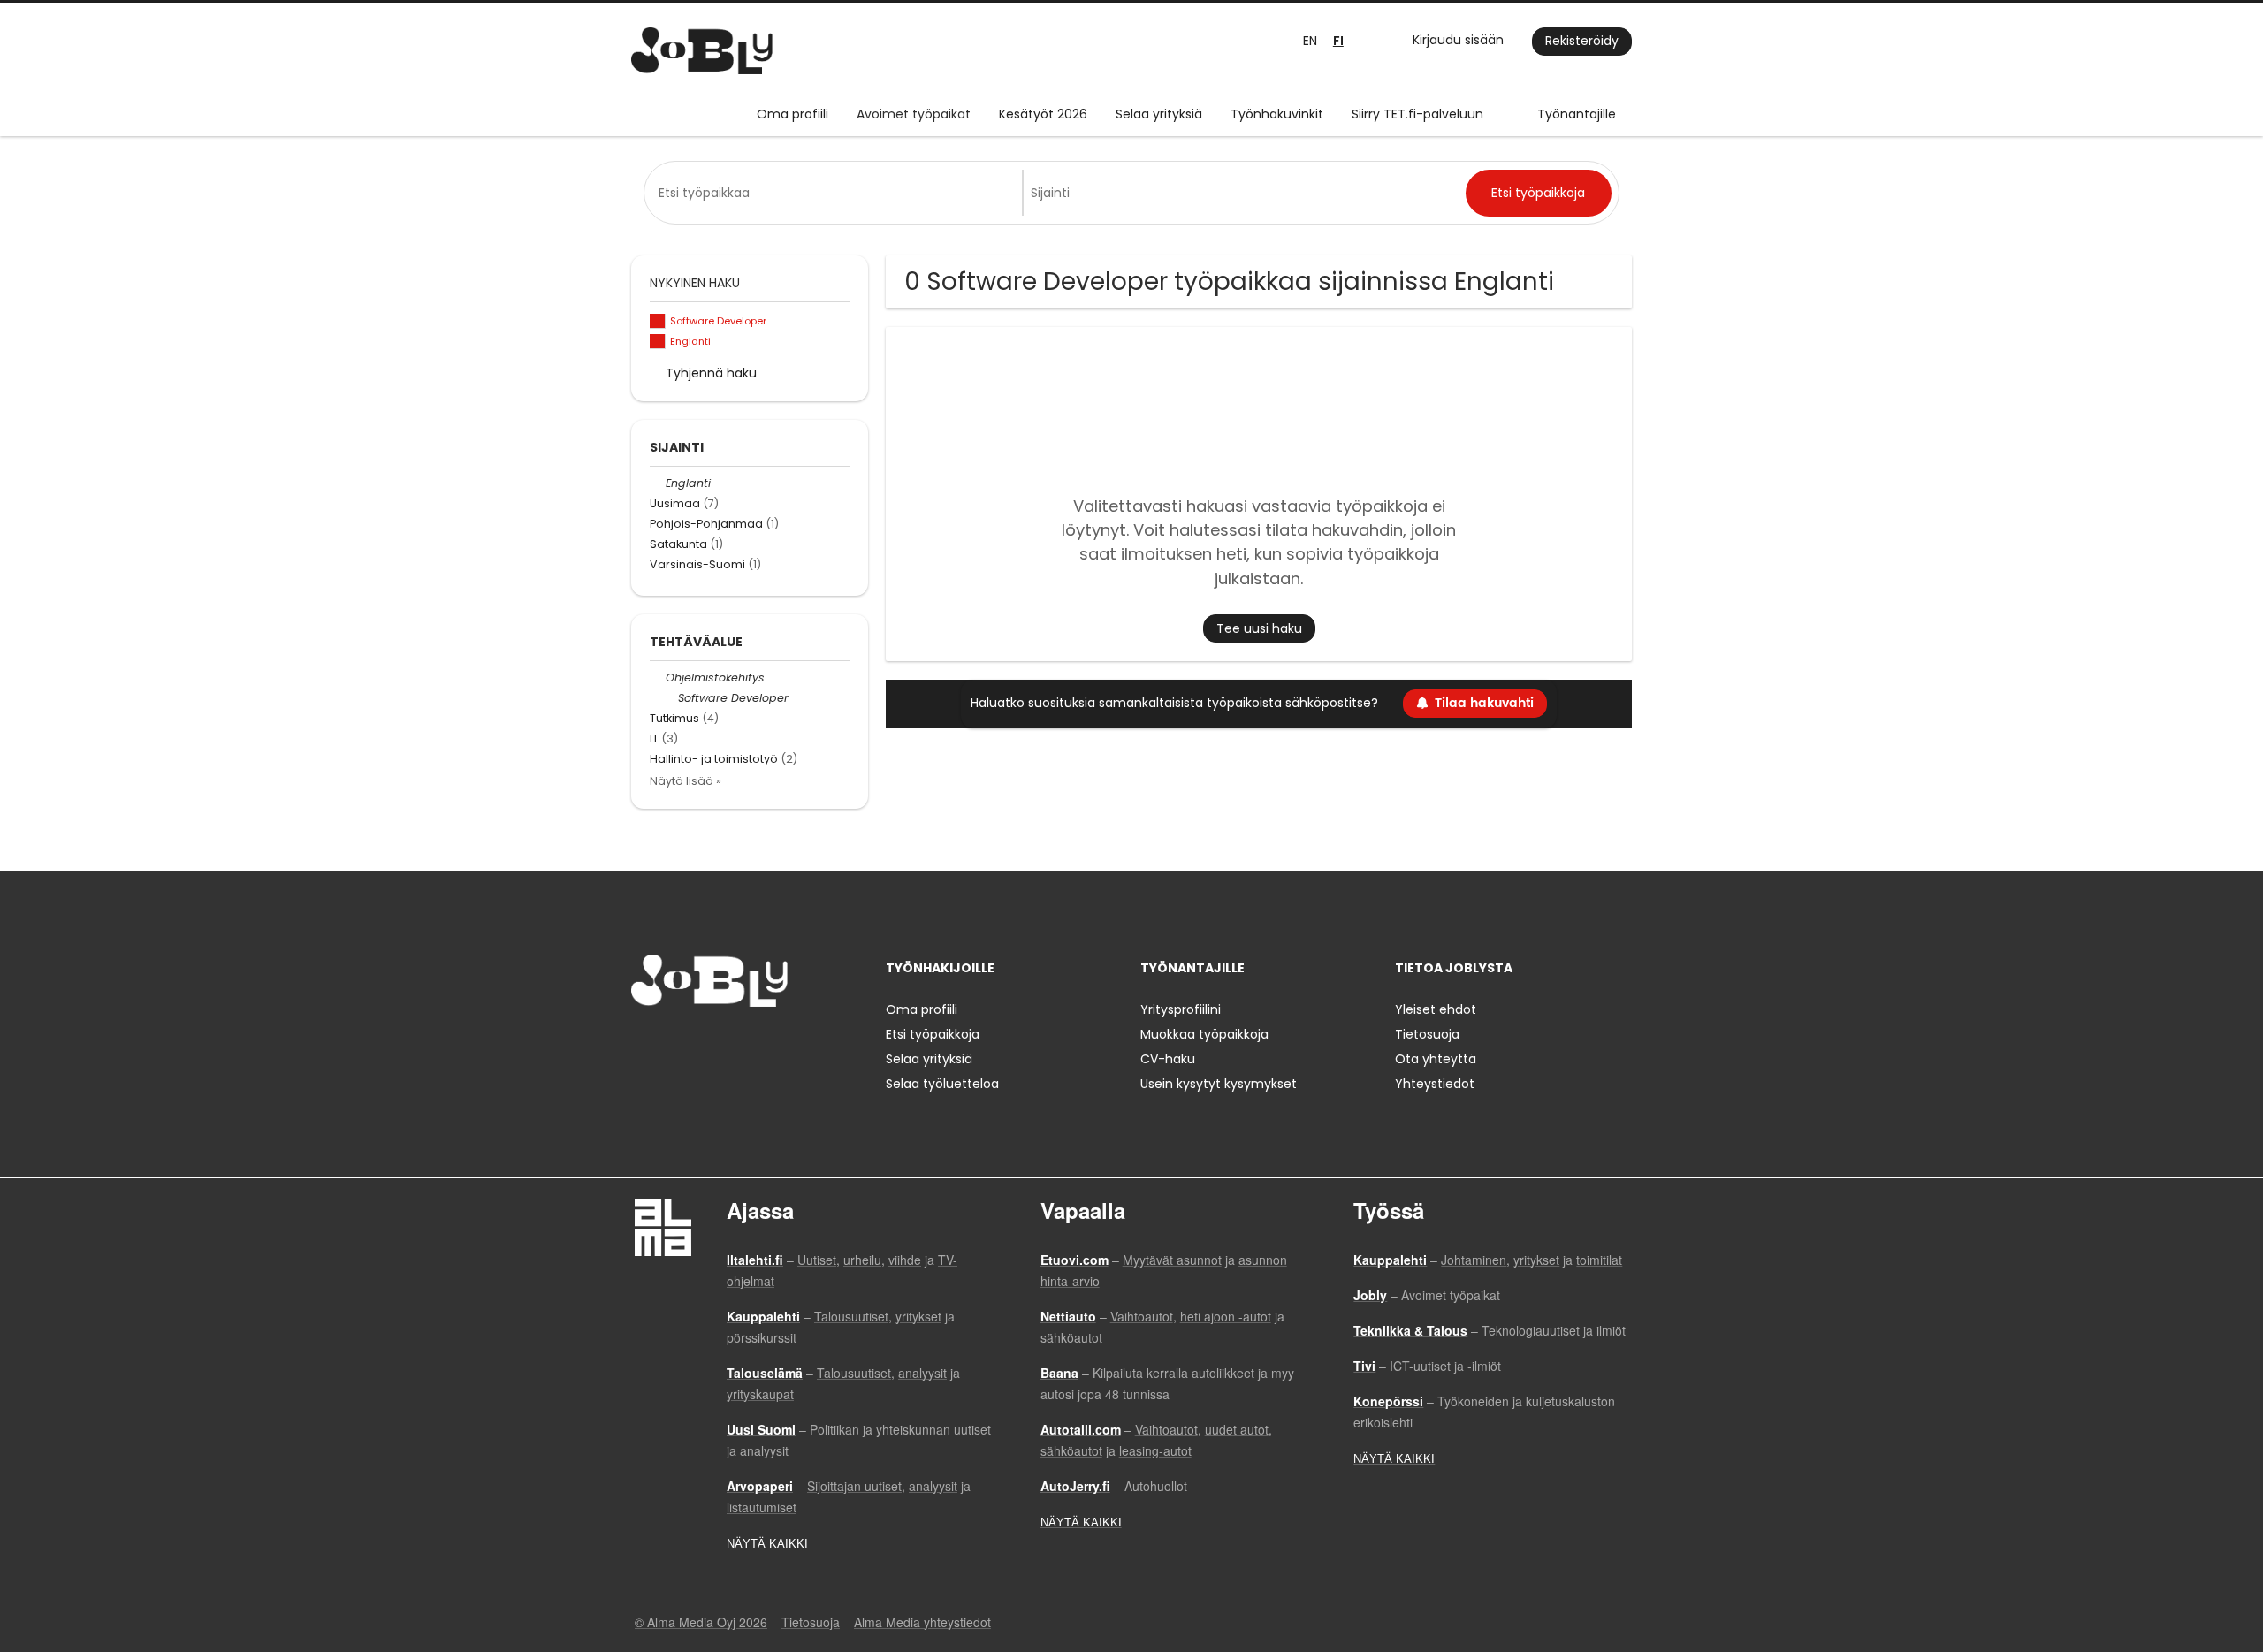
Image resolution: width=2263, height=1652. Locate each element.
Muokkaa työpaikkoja (1204, 1034)
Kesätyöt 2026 (1043, 114)
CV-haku (1168, 1059)
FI (1338, 41)
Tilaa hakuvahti (1484, 703)
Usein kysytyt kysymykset (1219, 1084)
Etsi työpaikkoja (933, 1034)
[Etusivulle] (702, 51)
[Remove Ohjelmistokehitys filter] (658, 678)
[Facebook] (644, 1043)
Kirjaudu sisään (1458, 40)
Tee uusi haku (1259, 628)
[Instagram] (673, 1043)
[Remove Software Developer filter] (670, 698)
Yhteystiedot (1435, 1084)
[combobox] (837, 193)
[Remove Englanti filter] (658, 483)
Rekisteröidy (1582, 41)
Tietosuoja (1427, 1034)
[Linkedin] (702, 1043)
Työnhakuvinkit (1277, 114)
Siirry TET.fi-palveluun (1417, 114)
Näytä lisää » (686, 781)
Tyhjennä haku (711, 373)
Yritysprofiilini (1181, 1009)
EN (1310, 41)
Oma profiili (792, 114)
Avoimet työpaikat (914, 114)
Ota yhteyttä (1436, 1059)
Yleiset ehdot (1436, 1009)
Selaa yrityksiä (1159, 114)
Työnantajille (1577, 114)
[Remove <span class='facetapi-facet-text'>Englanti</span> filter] (658, 342)
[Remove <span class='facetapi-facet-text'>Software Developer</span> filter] (658, 321)
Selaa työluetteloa (942, 1084)
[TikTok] (731, 1043)
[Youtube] (758, 1043)
